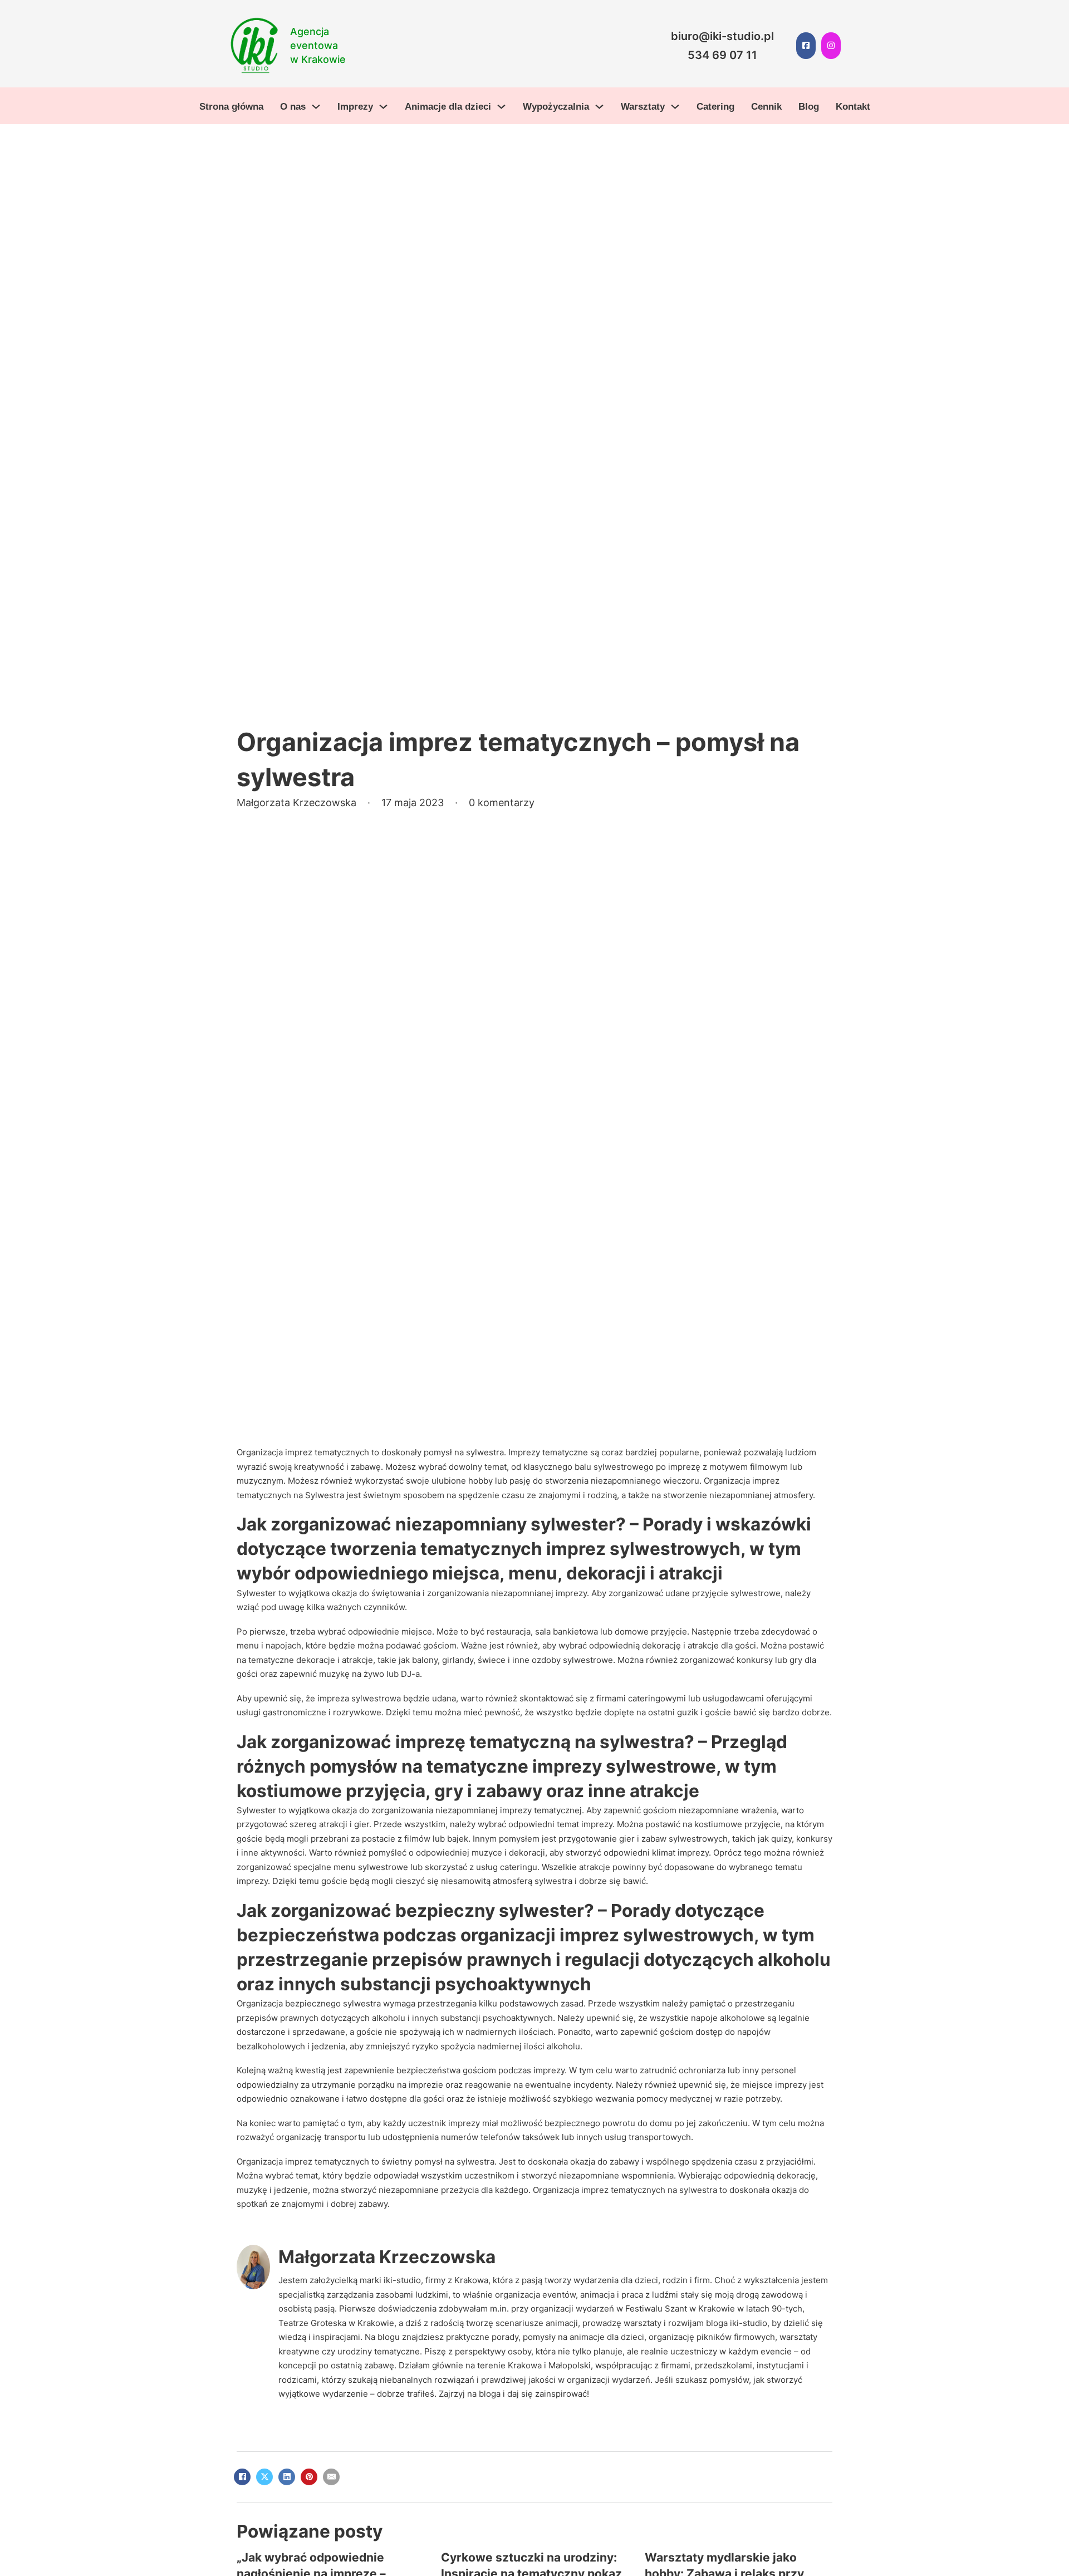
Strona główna (231, 107)
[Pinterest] (309, 2477)
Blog (809, 107)
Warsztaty (643, 107)
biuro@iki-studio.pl (722, 36)
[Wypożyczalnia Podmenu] (599, 107)
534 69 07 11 (722, 55)
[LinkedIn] (287, 2477)
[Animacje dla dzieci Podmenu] (501, 107)
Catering (715, 107)
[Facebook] (242, 2477)
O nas (293, 107)
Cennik (766, 107)
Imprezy (355, 107)
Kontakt (853, 107)
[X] (264, 2477)
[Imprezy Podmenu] (383, 107)
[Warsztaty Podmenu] (675, 107)
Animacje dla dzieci (448, 107)
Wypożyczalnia (556, 107)
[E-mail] (331, 2477)
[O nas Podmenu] (316, 107)
